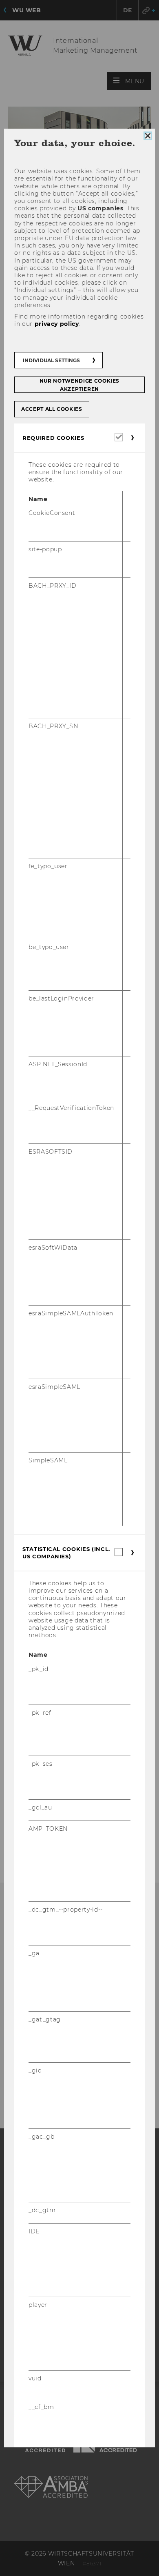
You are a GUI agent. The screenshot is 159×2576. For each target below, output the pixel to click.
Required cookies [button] (53, 438)
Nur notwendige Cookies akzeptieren (79, 385)
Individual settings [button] (51, 360)
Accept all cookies (52, 409)
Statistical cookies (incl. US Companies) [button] (66, 1553)
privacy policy (57, 324)
